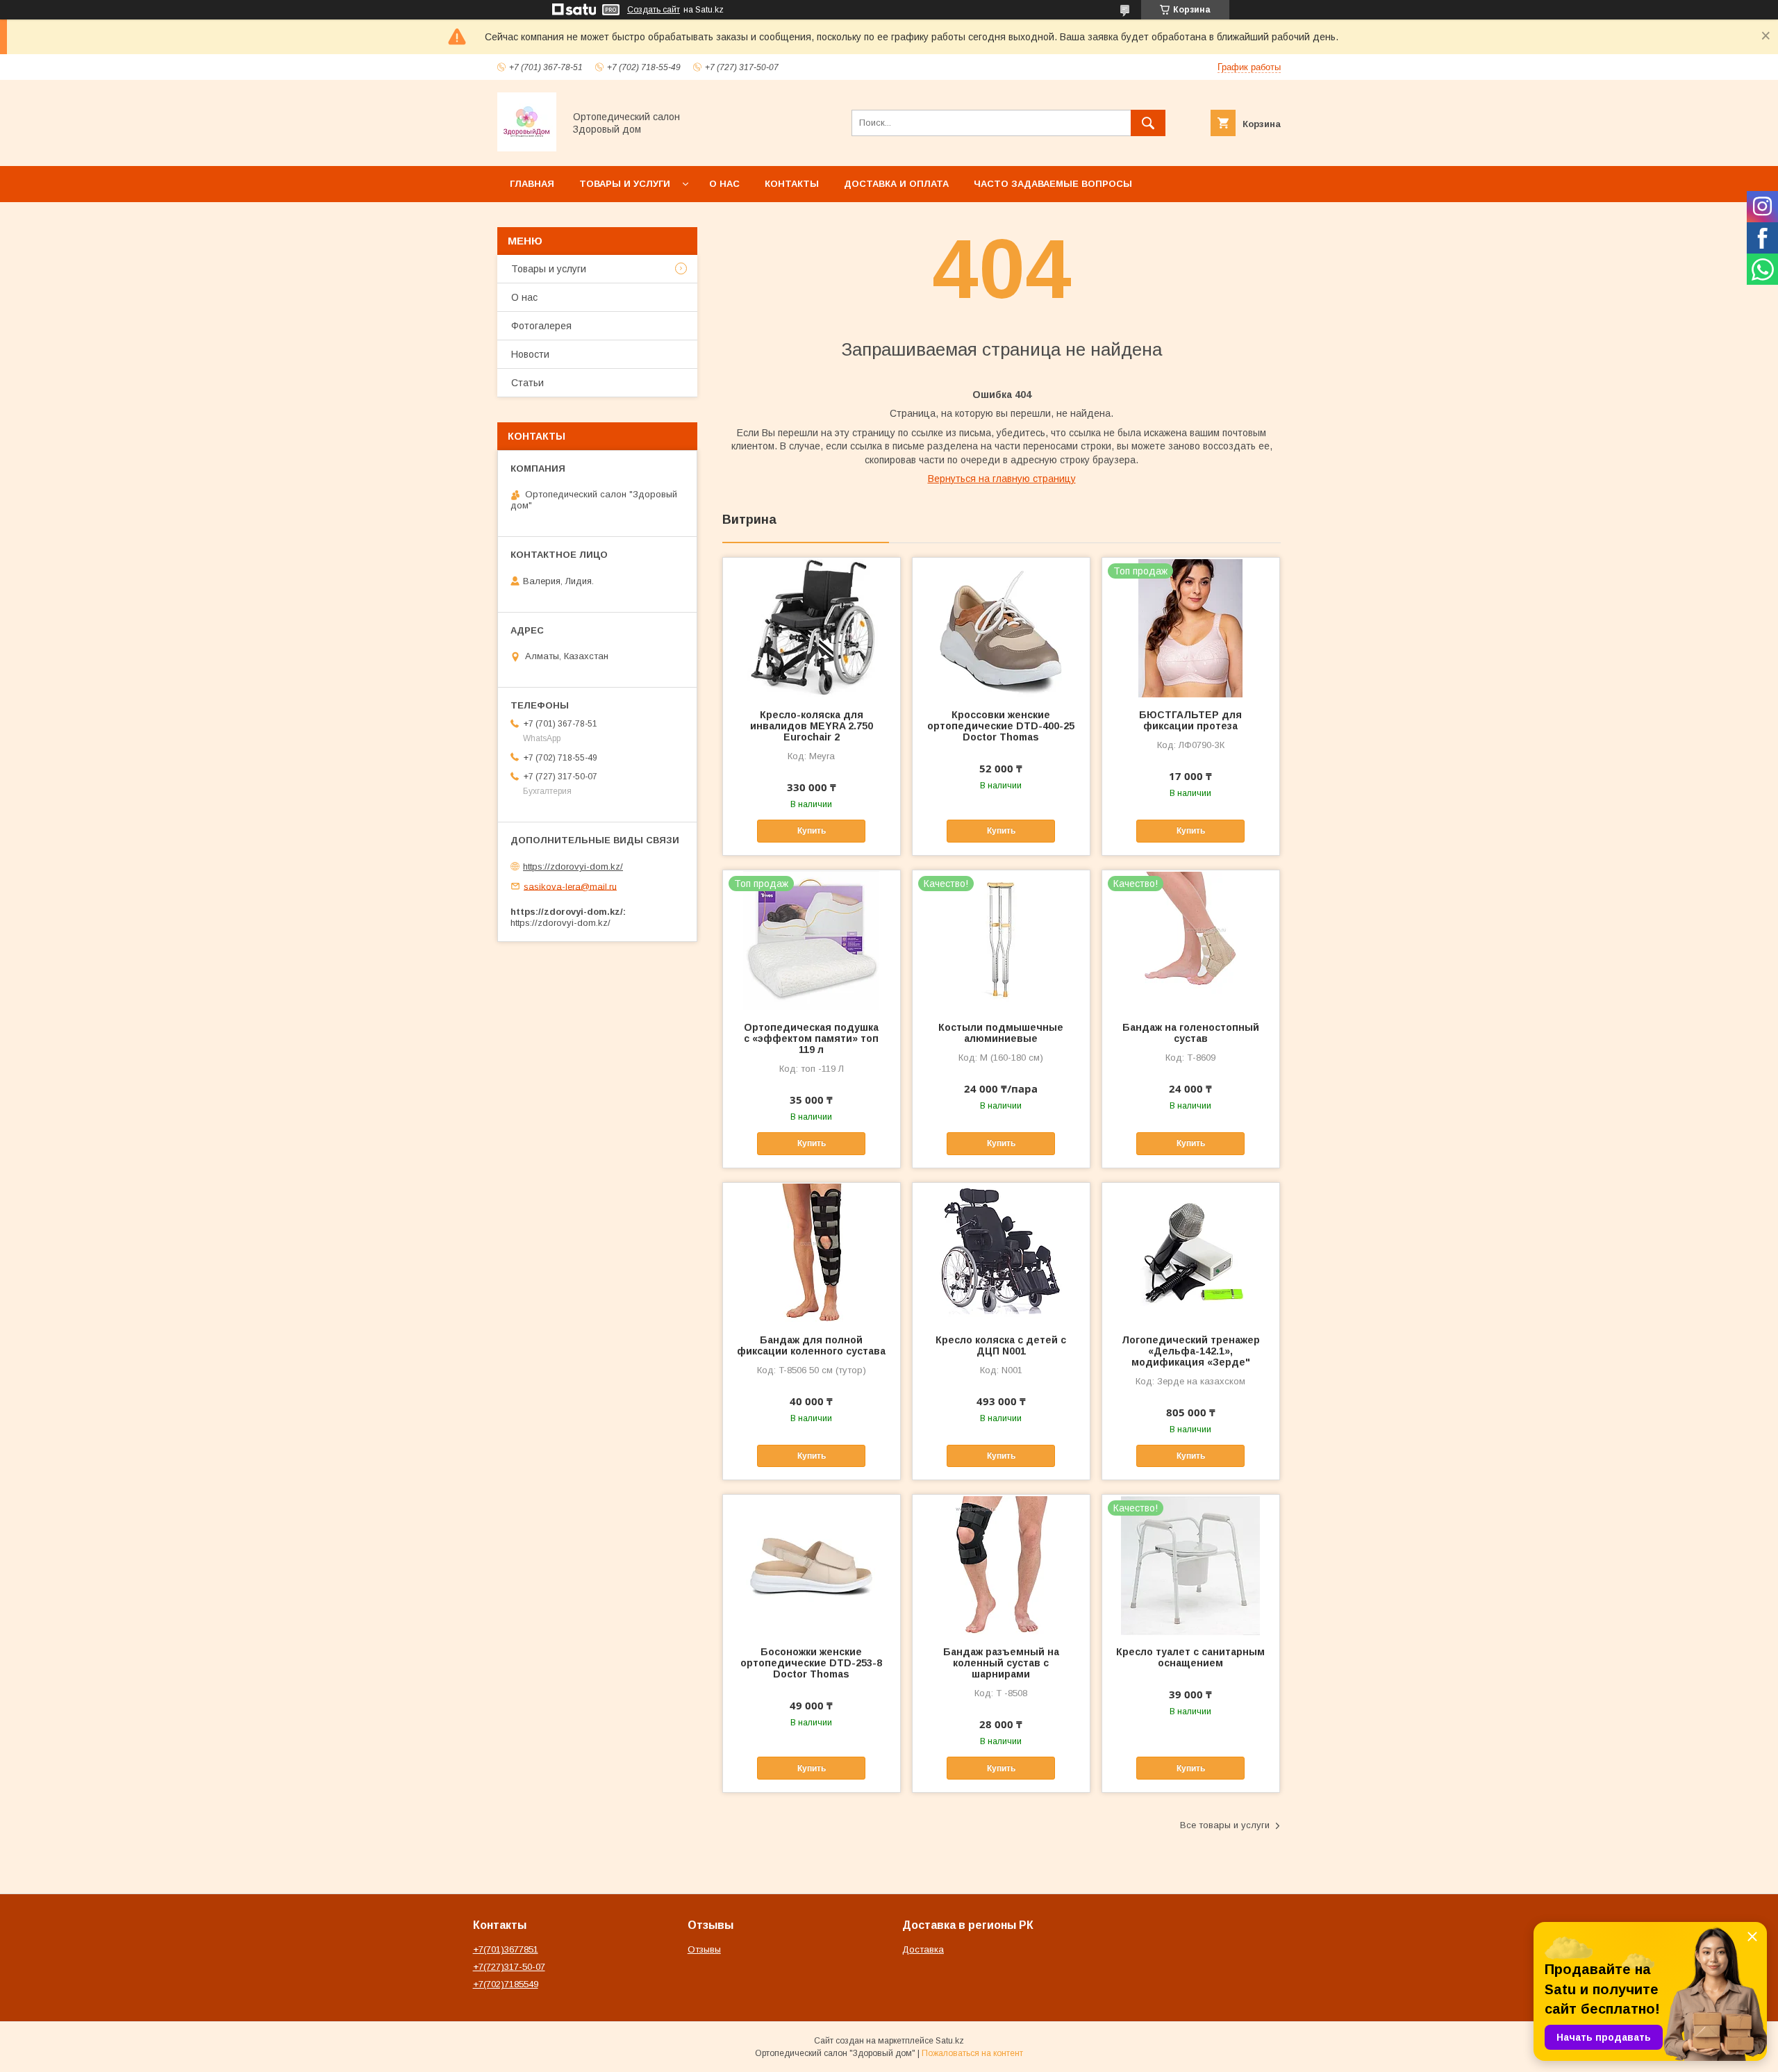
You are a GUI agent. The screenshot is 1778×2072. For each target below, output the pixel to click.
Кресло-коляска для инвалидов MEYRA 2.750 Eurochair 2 (812, 726)
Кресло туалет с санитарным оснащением (1190, 1657)
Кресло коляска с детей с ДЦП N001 (1001, 1345)
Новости (530, 354)
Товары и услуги (625, 184)
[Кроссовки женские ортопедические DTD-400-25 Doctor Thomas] (1001, 627)
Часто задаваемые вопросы (1053, 184)
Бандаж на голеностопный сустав (1191, 1033)
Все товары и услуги (1225, 1825)
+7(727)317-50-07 (509, 1967)
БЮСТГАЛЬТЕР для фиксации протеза (1190, 720)
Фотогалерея (541, 326)
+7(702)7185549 (506, 1984)
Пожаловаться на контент (972, 2053)
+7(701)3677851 (506, 1949)
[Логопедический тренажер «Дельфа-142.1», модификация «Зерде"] (1191, 1252)
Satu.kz (950, 2041)
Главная (532, 184)
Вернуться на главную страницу (1002, 479)
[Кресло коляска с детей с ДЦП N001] (1001, 1252)
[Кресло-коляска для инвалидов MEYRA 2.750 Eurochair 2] (812, 627)
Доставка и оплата (896, 184)
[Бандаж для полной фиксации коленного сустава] (812, 1252)
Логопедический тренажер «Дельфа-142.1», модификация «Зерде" (1191, 1351)
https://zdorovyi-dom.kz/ (573, 867)
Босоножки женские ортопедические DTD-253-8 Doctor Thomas (811, 1663)
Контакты (792, 184)
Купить (812, 831)
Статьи (527, 383)
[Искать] (1148, 123)
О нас (724, 184)
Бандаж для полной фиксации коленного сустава (811, 1345)
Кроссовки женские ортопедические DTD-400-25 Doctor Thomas (1001, 726)
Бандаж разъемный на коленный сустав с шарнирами (1001, 1663)
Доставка (923, 1949)
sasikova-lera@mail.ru (570, 886)
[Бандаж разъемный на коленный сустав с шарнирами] (1001, 1564)
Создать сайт (654, 10)
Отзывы (704, 1949)
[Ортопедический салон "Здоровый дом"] (527, 148)
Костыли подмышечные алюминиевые (1001, 1033)
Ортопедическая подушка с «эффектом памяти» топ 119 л (811, 1038)
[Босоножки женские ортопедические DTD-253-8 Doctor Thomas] (812, 1564)
